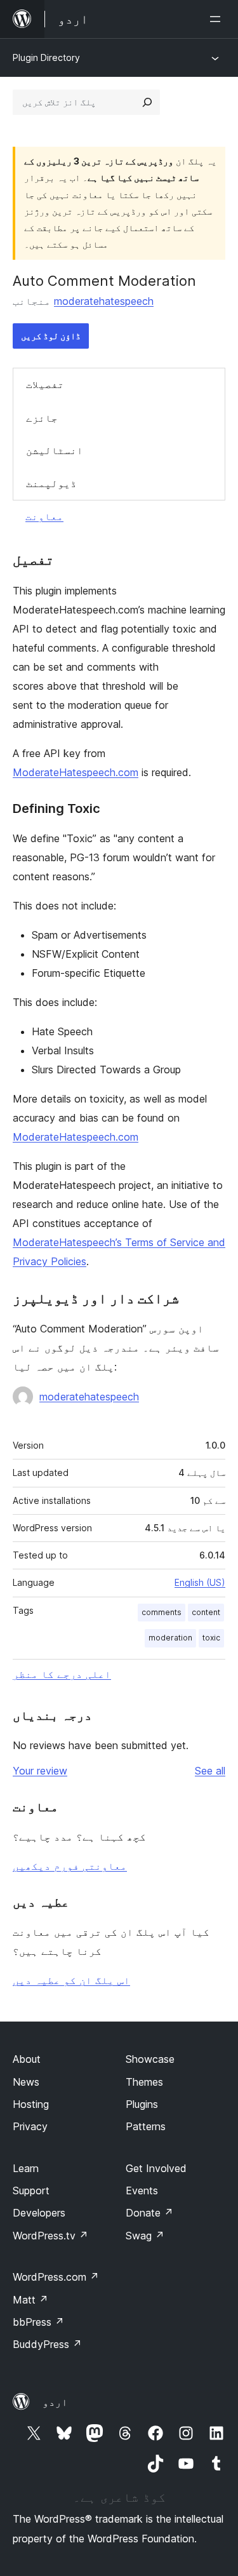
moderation (170, 1638)
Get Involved (156, 2168)
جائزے (42, 418)
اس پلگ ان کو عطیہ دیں (71, 1980)
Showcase (150, 2059)
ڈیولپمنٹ (51, 483)
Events (142, 2190)
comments (162, 1612)
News (26, 2082)
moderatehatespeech (104, 301)
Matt (30, 2300)
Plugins (142, 2104)
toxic (211, 1638)
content (206, 1612)
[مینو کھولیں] (218, 19)
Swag (145, 2236)
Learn (26, 2168)
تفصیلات (45, 384)
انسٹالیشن (55, 450)
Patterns (146, 2126)
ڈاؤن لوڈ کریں (51, 336)
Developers (39, 2213)
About (27, 2059)
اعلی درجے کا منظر (62, 1674)
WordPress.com (56, 2277)
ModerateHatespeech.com (76, 772)
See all (210, 1771)
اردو (55, 2402)
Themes (144, 2082)
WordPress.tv (50, 2236)
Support (31, 2190)
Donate (149, 2213)
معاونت (44, 516)
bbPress (38, 2322)
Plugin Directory (46, 57)
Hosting (31, 2104)
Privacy (30, 2126)
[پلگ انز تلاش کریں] (147, 102)
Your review (40, 1771)
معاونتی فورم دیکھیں (70, 1866)
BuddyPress (47, 2344)
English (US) (200, 1582)
